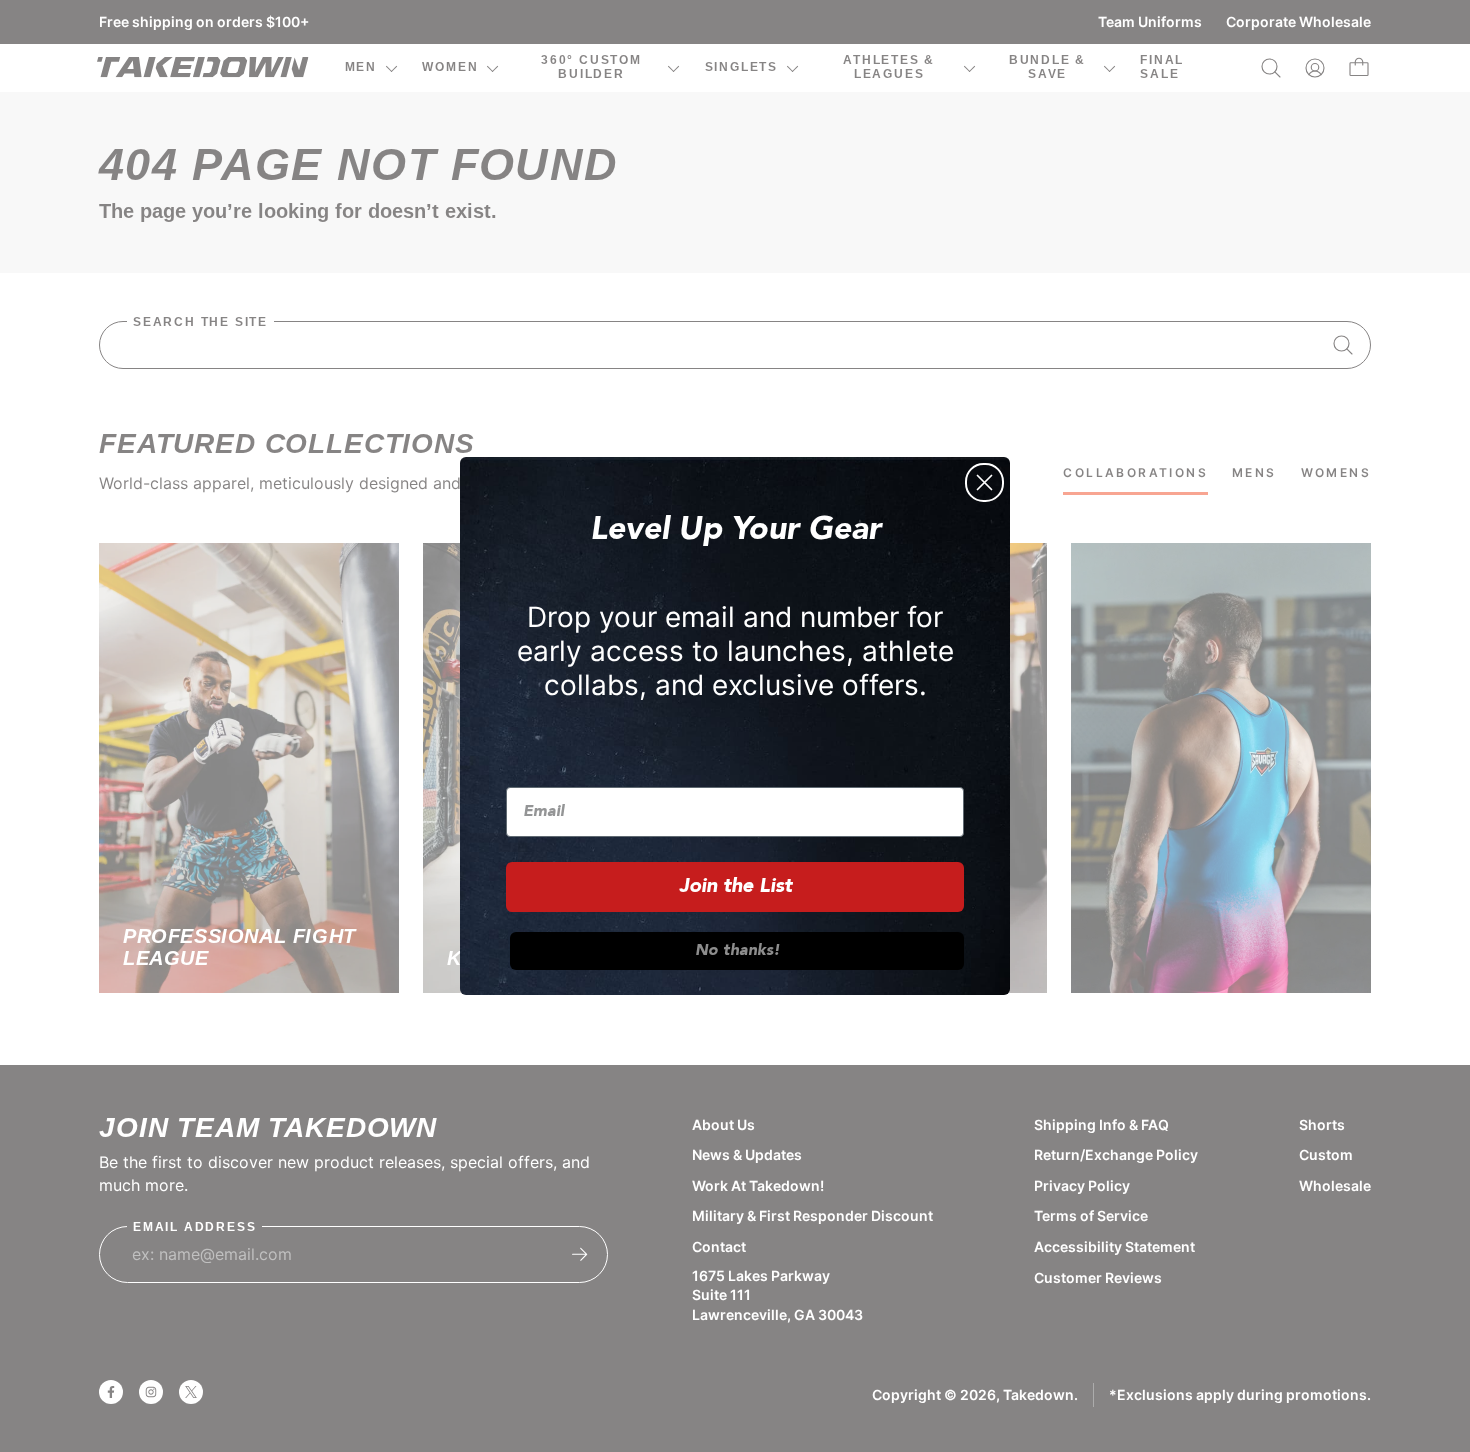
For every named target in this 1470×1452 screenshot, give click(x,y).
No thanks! (737, 951)
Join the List (735, 887)
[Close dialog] (984, 482)
